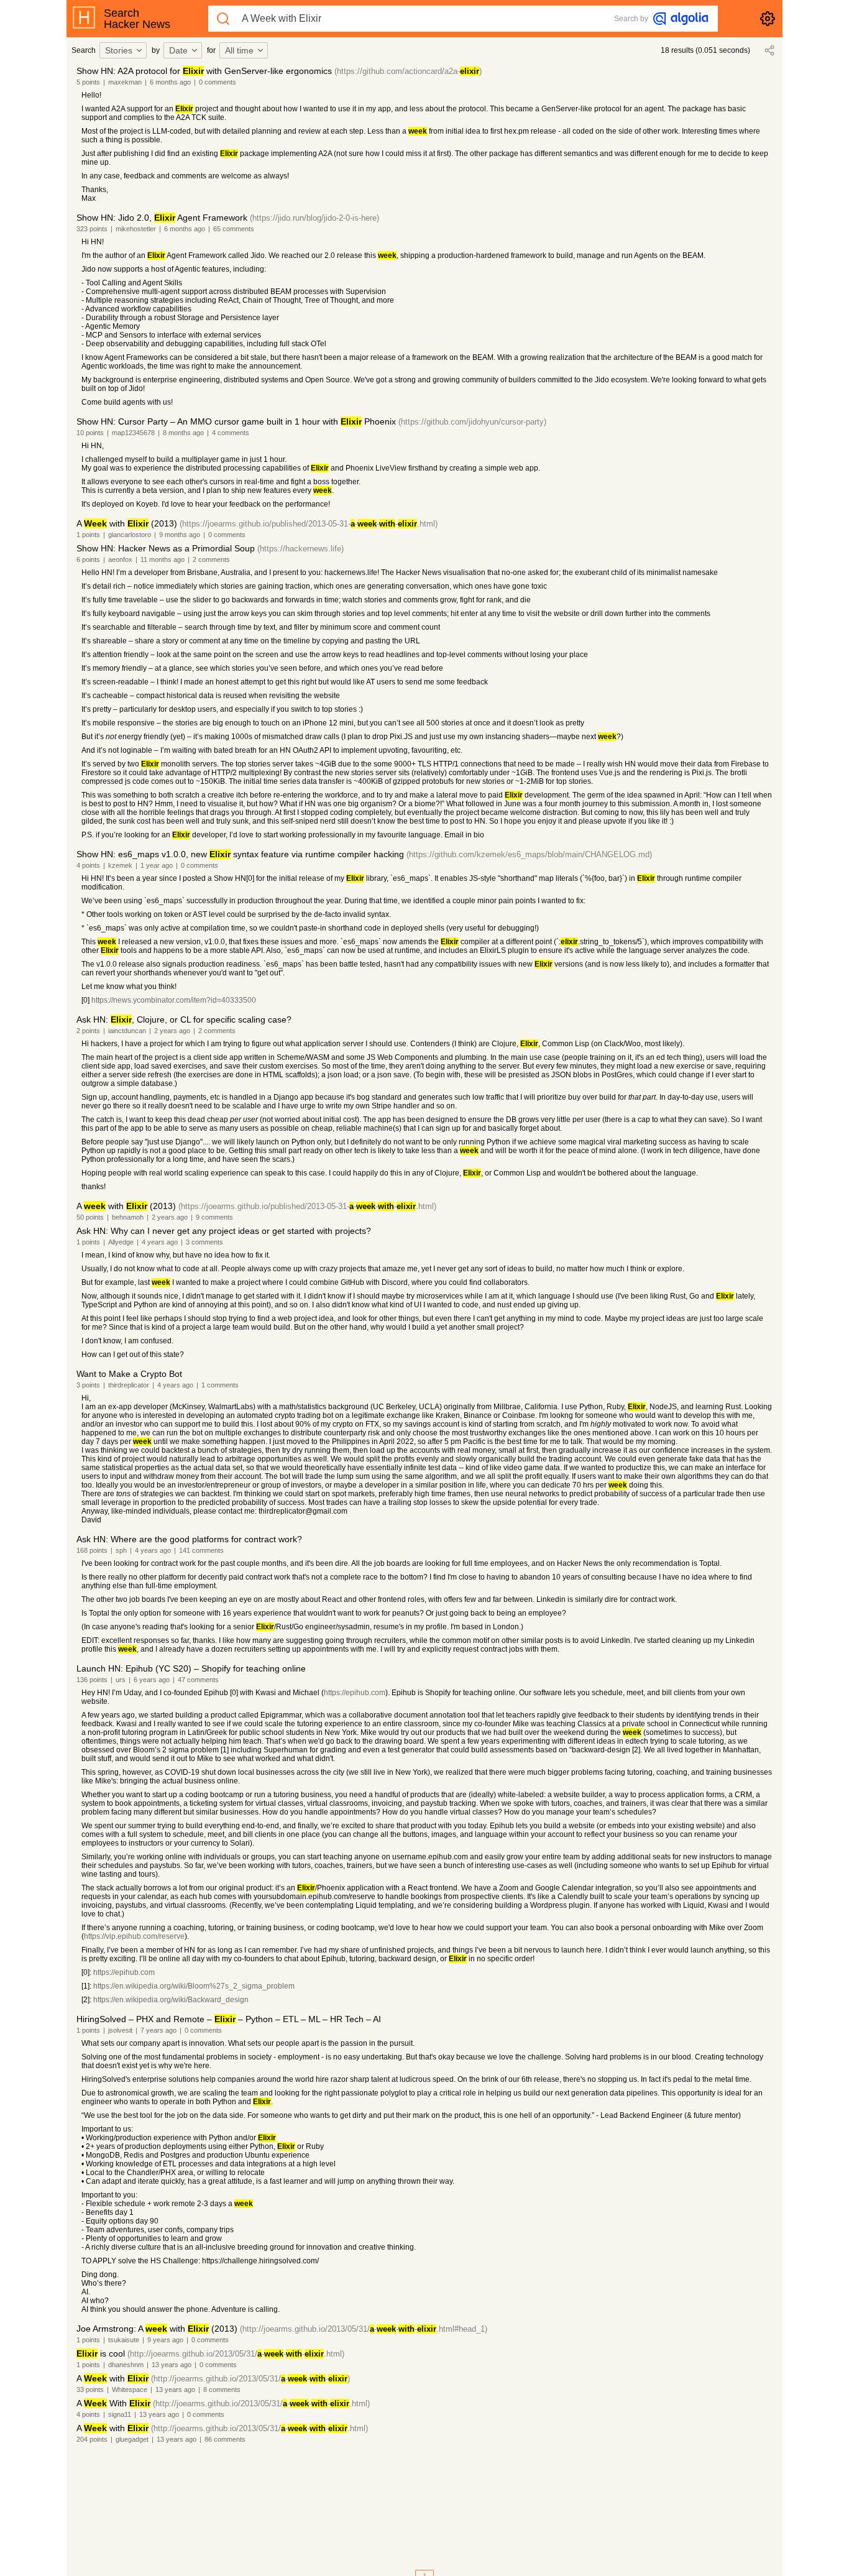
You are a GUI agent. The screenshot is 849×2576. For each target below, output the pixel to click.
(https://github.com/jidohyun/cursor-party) (472, 422)
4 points (88, 865)
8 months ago (183, 433)
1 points (88, 535)
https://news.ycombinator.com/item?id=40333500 (174, 1000)
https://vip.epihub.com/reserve (134, 1936)
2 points (88, 1031)
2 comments (211, 559)
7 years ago (158, 2030)
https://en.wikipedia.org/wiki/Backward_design (171, 2000)
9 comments (214, 1217)
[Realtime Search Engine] (681, 19)
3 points (88, 1385)
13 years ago (172, 2365)
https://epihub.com (355, 1693)
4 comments (231, 433)
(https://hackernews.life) (301, 549)
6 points (88, 559)
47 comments (198, 1680)
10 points (90, 433)
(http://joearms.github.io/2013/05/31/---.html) (236, 2354)
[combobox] (125, 50)
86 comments (225, 2439)
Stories (119, 50)
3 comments (204, 1242)
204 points (92, 2439)
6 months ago (170, 82)
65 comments (234, 229)
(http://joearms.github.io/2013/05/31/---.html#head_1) (364, 2329)
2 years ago (172, 1031)
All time (239, 50)
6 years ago (152, 1680)
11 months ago (163, 559)
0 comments (218, 82)
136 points (92, 1680)
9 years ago (165, 2340)
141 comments (201, 1550)
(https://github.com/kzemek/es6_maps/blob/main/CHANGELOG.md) (529, 854)
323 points (92, 229)
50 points (90, 1217)
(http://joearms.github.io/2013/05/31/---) (250, 2379)
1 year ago (157, 865)
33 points (90, 2390)
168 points (92, 1550)
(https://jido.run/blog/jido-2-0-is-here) (314, 218)
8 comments (222, 2390)
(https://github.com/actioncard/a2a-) (408, 71)
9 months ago (180, 535)
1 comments (220, 1385)
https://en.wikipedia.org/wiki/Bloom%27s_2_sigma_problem (194, 1986)
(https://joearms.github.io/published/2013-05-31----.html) (309, 524)
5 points (88, 82)
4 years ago (160, 1242)
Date (178, 50)
